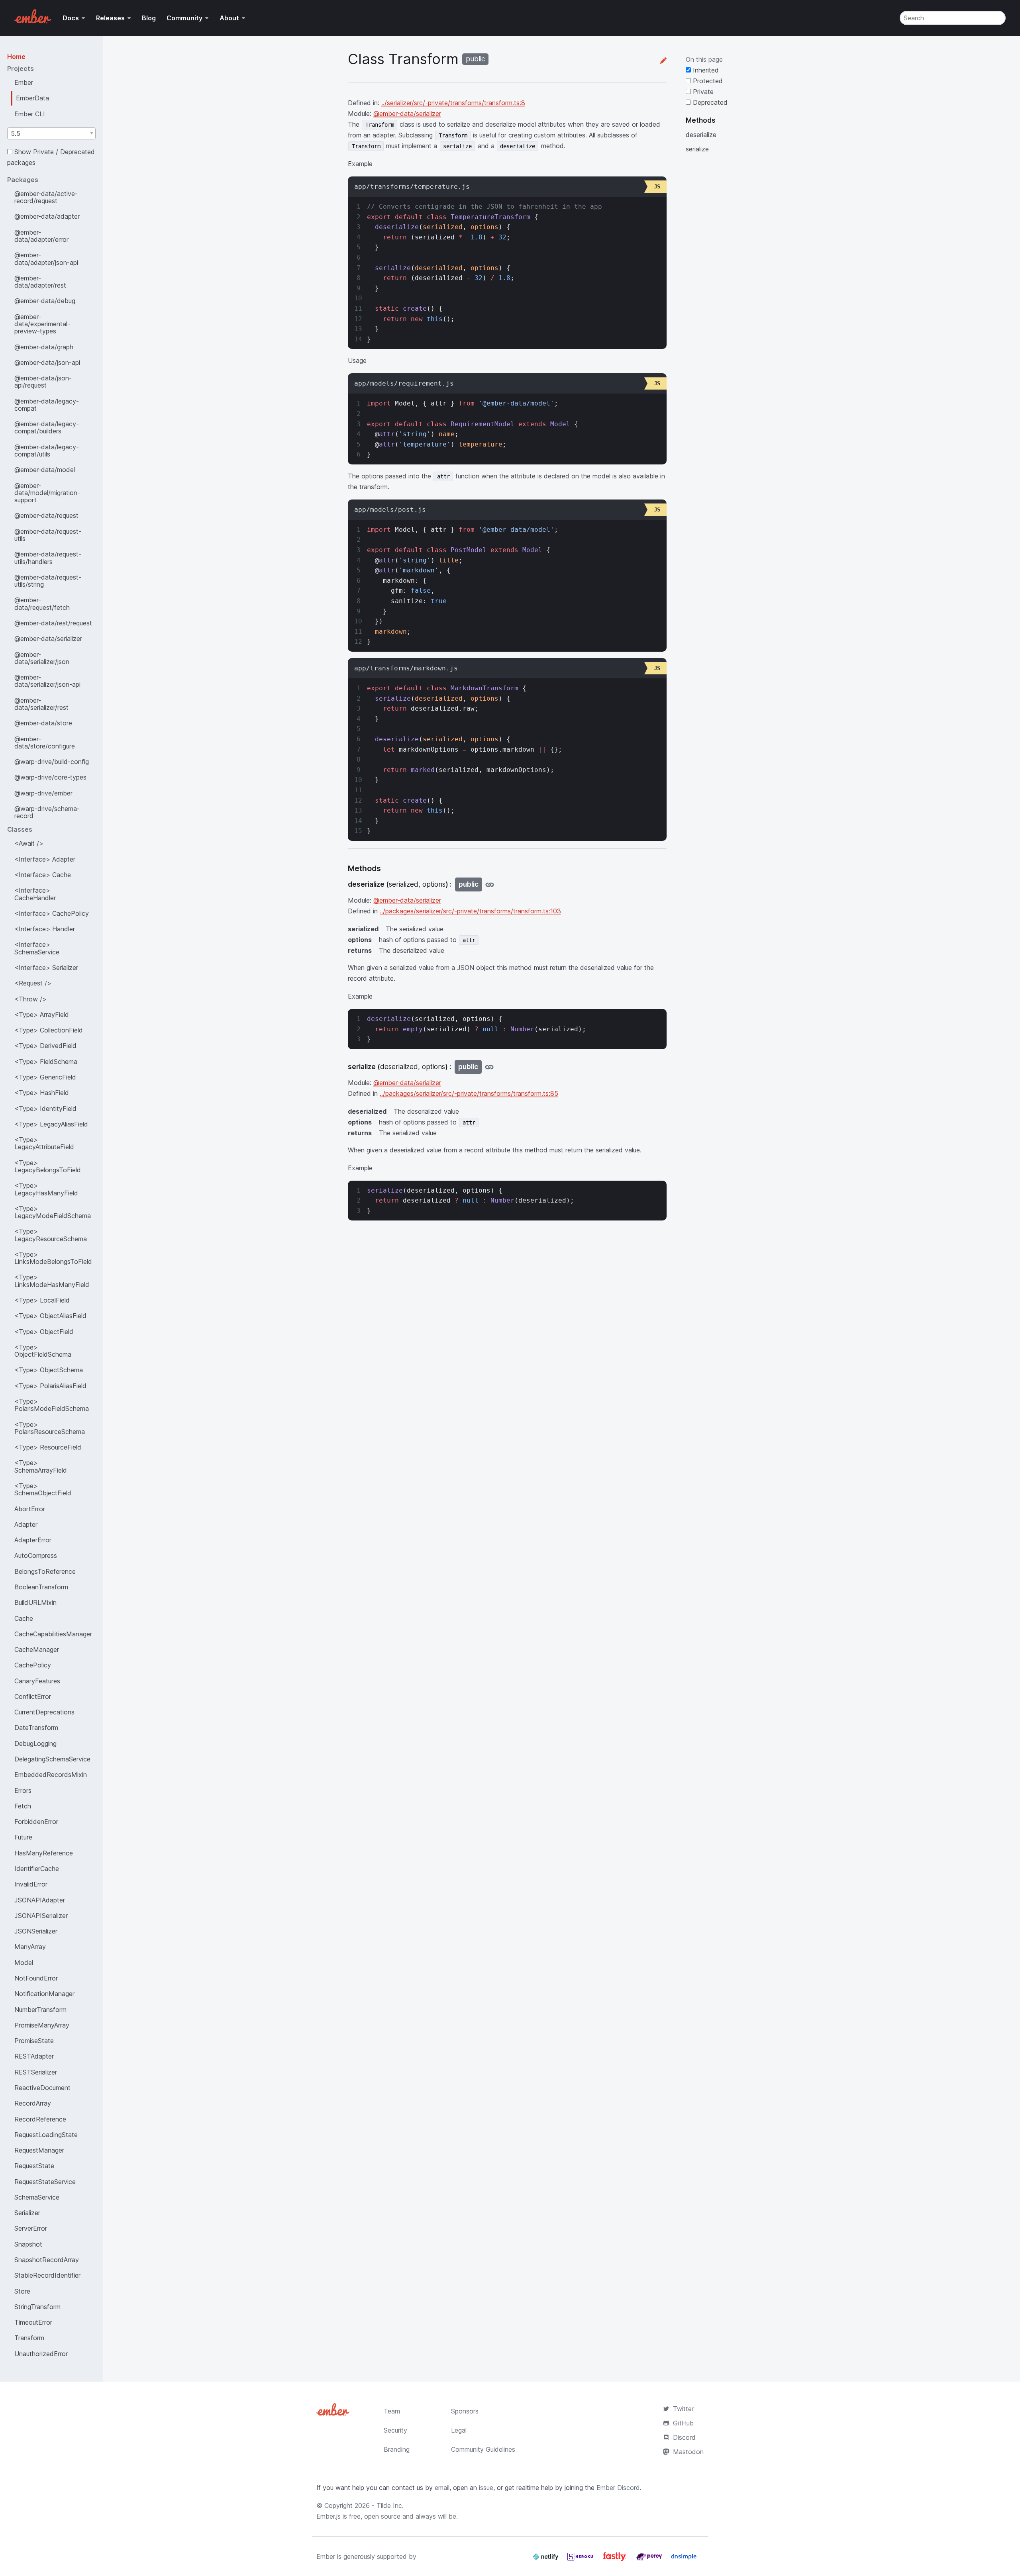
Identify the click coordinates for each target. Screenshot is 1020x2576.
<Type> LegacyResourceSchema (51, 1235)
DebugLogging (35, 1743)
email (442, 2488)
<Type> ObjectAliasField (50, 1316)
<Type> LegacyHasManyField (46, 1189)
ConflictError (33, 1696)
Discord (684, 2437)
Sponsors (465, 2411)
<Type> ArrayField (42, 1015)
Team (392, 2411)
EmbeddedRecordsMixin (51, 1775)
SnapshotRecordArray (47, 2260)
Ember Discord (618, 2488)
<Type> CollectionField (49, 1030)
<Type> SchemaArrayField (41, 1466)
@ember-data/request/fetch (42, 603)
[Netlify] (546, 2560)
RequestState (34, 2166)
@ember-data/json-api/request (43, 382)
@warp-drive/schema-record (47, 812)
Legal (459, 2430)
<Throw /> (30, 999)
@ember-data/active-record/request (46, 197)
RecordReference (40, 2119)
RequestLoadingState (46, 2135)
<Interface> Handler (45, 929)
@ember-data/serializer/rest (41, 704)
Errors (23, 1790)
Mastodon (688, 2452)
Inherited (705, 70)
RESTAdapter (34, 2056)
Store (22, 2291)
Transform (29, 2338)
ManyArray (30, 1947)
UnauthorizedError (41, 2354)
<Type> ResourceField (48, 1447)
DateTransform (36, 1728)
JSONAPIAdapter (40, 1900)
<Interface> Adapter (45, 859)
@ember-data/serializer (48, 639)
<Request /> (33, 983)
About (229, 18)
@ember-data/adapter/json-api (46, 259)
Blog (149, 18)
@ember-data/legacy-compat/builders (47, 427)
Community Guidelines (483, 2449)
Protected (707, 81)
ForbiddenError (36, 1822)
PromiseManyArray (42, 2025)
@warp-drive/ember (43, 793)
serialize (697, 149)
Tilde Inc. (390, 2505)
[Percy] (650, 2560)
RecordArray (33, 2103)
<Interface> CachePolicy (52, 913)
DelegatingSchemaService (52, 1759)
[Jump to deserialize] (490, 884)
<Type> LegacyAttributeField (44, 1143)
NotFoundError (36, 1978)
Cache (24, 1618)
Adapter (26, 1524)
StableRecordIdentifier (47, 2275)
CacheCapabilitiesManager (53, 1634)
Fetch (23, 1806)
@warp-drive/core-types (50, 777)
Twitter (683, 2409)
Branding (397, 2449)
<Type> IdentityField (45, 1109)
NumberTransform (40, 2010)
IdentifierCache (37, 1869)
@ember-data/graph (44, 347)
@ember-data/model (45, 470)
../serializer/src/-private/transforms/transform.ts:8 (453, 103)
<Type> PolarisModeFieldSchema (52, 1405)
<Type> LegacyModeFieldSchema (53, 1212)
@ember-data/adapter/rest (40, 282)
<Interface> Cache (43, 875)
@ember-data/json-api (47, 362)
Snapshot (28, 2244)
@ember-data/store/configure (45, 742)
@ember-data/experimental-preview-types (42, 324)
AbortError (30, 1509)
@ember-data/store (43, 723)
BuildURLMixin (35, 1602)
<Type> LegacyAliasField (51, 1124)
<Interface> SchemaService (37, 948)
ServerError (31, 2228)
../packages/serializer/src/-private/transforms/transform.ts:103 (470, 911)
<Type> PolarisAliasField (50, 1386)
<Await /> (29, 843)
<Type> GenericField (45, 1077)
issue (486, 2488)
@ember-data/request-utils (48, 535)
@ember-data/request (46, 515)
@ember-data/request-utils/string (48, 581)
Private (702, 92)
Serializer (27, 2213)
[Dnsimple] (684, 2560)
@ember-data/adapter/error (41, 236)
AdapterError (33, 1540)
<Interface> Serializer (46, 968)
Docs (71, 18)
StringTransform (37, 2307)
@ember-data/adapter (47, 216)
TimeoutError (33, 2322)
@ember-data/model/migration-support (47, 493)
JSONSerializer (36, 1931)
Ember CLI (30, 114)
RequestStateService (45, 2182)
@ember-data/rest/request (53, 623)
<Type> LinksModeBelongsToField (53, 1258)
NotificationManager (44, 1994)
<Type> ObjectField (44, 1332)
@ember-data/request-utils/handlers (48, 558)
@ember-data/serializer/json (42, 658)
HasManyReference (44, 1853)
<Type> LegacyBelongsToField (48, 1166)
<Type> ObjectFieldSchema (43, 1351)
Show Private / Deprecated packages (51, 157)
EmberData (32, 98)
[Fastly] (616, 2560)
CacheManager (37, 1649)
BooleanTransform (41, 1587)
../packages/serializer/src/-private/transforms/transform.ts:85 (469, 1093)
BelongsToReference (45, 1571)
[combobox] (51, 133)
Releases (110, 18)
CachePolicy (33, 1665)
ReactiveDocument (42, 2088)
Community (184, 18)
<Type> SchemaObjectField (43, 1489)
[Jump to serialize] (489, 1067)
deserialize (701, 135)
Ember (24, 82)
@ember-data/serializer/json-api (47, 681)
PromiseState (34, 2041)
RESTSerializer (36, 2072)
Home (16, 57)
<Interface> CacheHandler (35, 894)
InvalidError (31, 1884)
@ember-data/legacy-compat (47, 405)
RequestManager (39, 2150)
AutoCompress (36, 1555)
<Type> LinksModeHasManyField (52, 1281)
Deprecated (709, 102)
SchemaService (37, 2197)
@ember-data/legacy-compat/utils (47, 451)
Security (395, 2430)
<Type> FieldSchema (46, 1062)
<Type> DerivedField (45, 1046)
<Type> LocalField (42, 1300)
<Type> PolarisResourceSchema (50, 1428)
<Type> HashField (42, 1093)
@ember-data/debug (45, 301)
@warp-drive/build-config (52, 762)
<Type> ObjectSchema (49, 1370)
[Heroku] (581, 2560)
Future (23, 1837)
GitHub (683, 2423)
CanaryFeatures (37, 1681)
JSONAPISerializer (41, 1916)
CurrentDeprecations (44, 1712)
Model (24, 1963)
